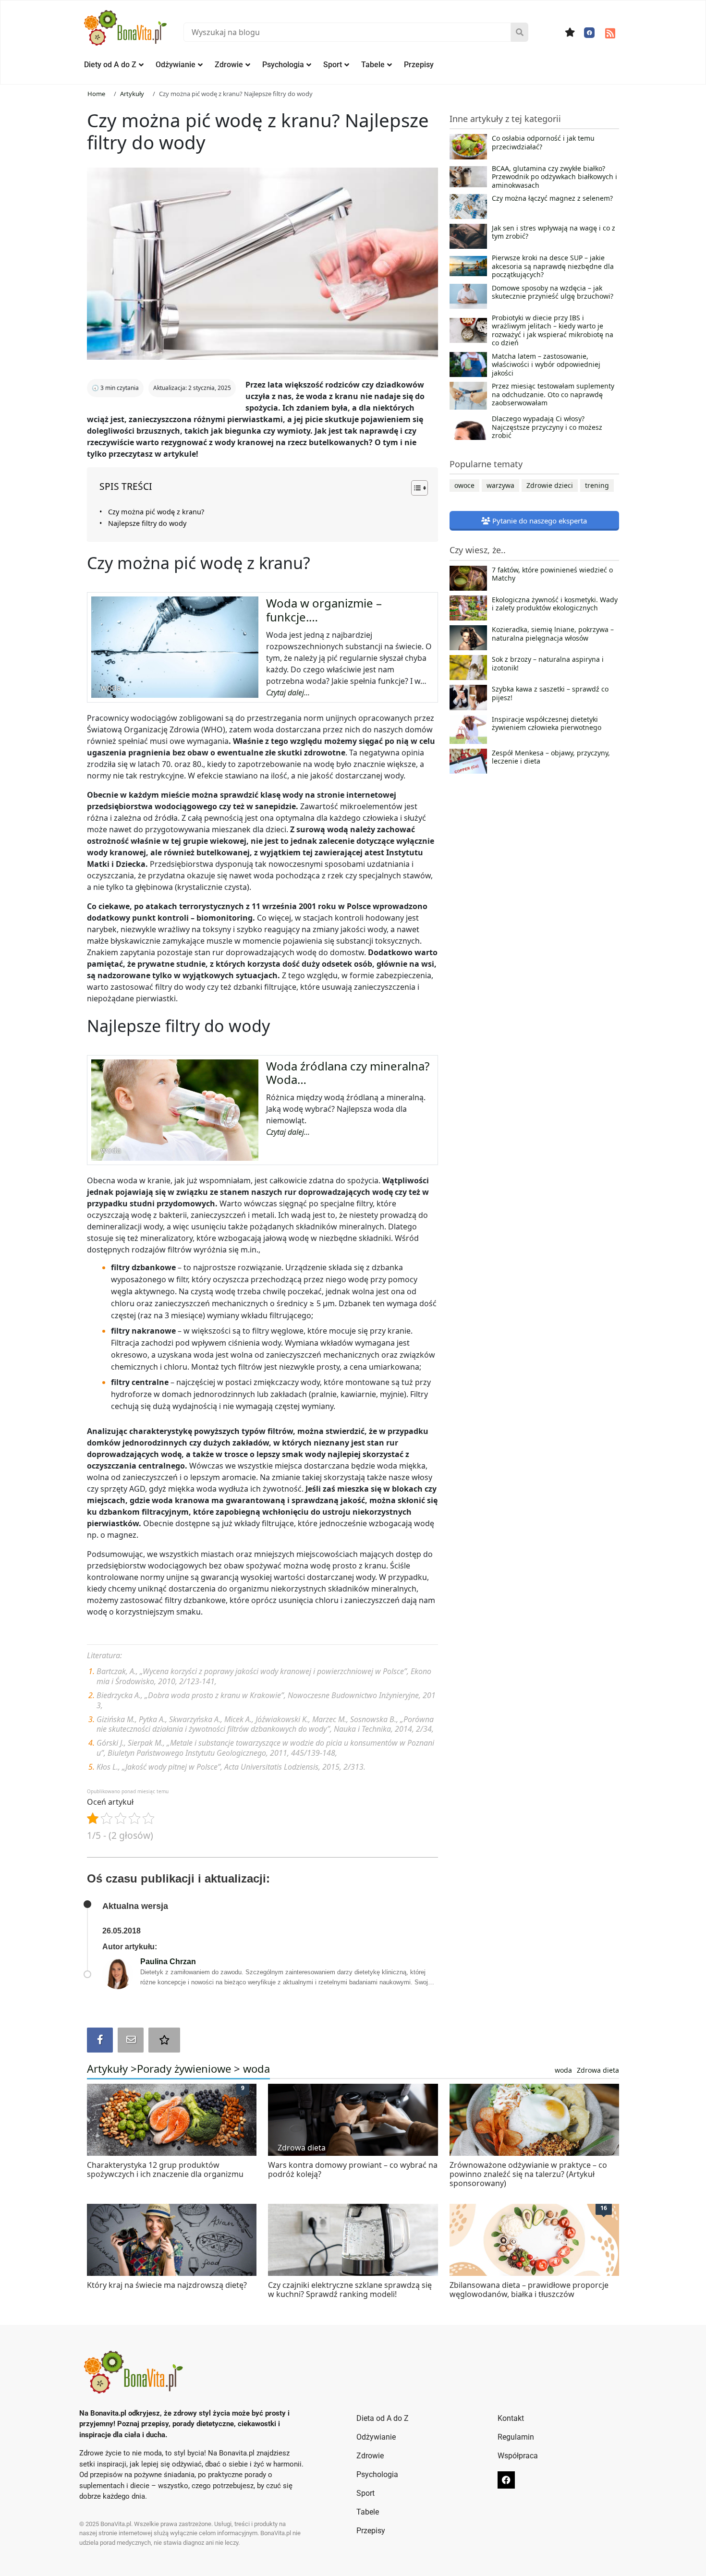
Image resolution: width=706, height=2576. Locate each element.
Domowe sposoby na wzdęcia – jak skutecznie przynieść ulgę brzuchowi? (553, 292)
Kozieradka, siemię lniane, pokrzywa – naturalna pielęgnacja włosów (553, 634)
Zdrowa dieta (598, 2070)
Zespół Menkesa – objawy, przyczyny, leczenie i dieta (551, 757)
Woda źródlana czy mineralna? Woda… (348, 1073)
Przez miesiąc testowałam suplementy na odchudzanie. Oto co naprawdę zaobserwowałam (553, 395)
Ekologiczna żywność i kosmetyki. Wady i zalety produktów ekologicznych (555, 604)
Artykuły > (112, 2068)
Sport (333, 65)
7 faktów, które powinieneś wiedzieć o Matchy (552, 574)
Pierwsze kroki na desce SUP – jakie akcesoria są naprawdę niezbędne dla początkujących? (553, 266)
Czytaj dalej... (288, 693)
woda (256, 2068)
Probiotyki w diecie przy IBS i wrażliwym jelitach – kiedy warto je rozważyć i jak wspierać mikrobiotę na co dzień (553, 330)
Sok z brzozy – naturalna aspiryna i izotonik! (548, 664)
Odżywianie (176, 65)
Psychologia (283, 65)
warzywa (500, 485)
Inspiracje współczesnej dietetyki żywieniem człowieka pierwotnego (547, 724)
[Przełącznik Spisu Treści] (415, 488)
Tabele (373, 65)
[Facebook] (589, 33)
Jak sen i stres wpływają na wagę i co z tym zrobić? (554, 232)
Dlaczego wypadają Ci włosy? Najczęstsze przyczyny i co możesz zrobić (547, 427)
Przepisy (419, 65)
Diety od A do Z (110, 65)
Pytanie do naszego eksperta (539, 521)
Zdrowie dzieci (550, 485)
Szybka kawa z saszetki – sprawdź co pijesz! (550, 693)
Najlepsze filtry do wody (147, 523)
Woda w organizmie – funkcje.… (324, 610)
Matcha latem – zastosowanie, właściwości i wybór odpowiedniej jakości (546, 365)
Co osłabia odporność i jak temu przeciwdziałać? (543, 143)
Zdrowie (229, 65)
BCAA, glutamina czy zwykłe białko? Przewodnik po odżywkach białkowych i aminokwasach (554, 177)
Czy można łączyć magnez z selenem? (552, 198)
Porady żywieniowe (184, 2068)
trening (597, 485)
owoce (464, 485)
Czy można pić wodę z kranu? (156, 512)
